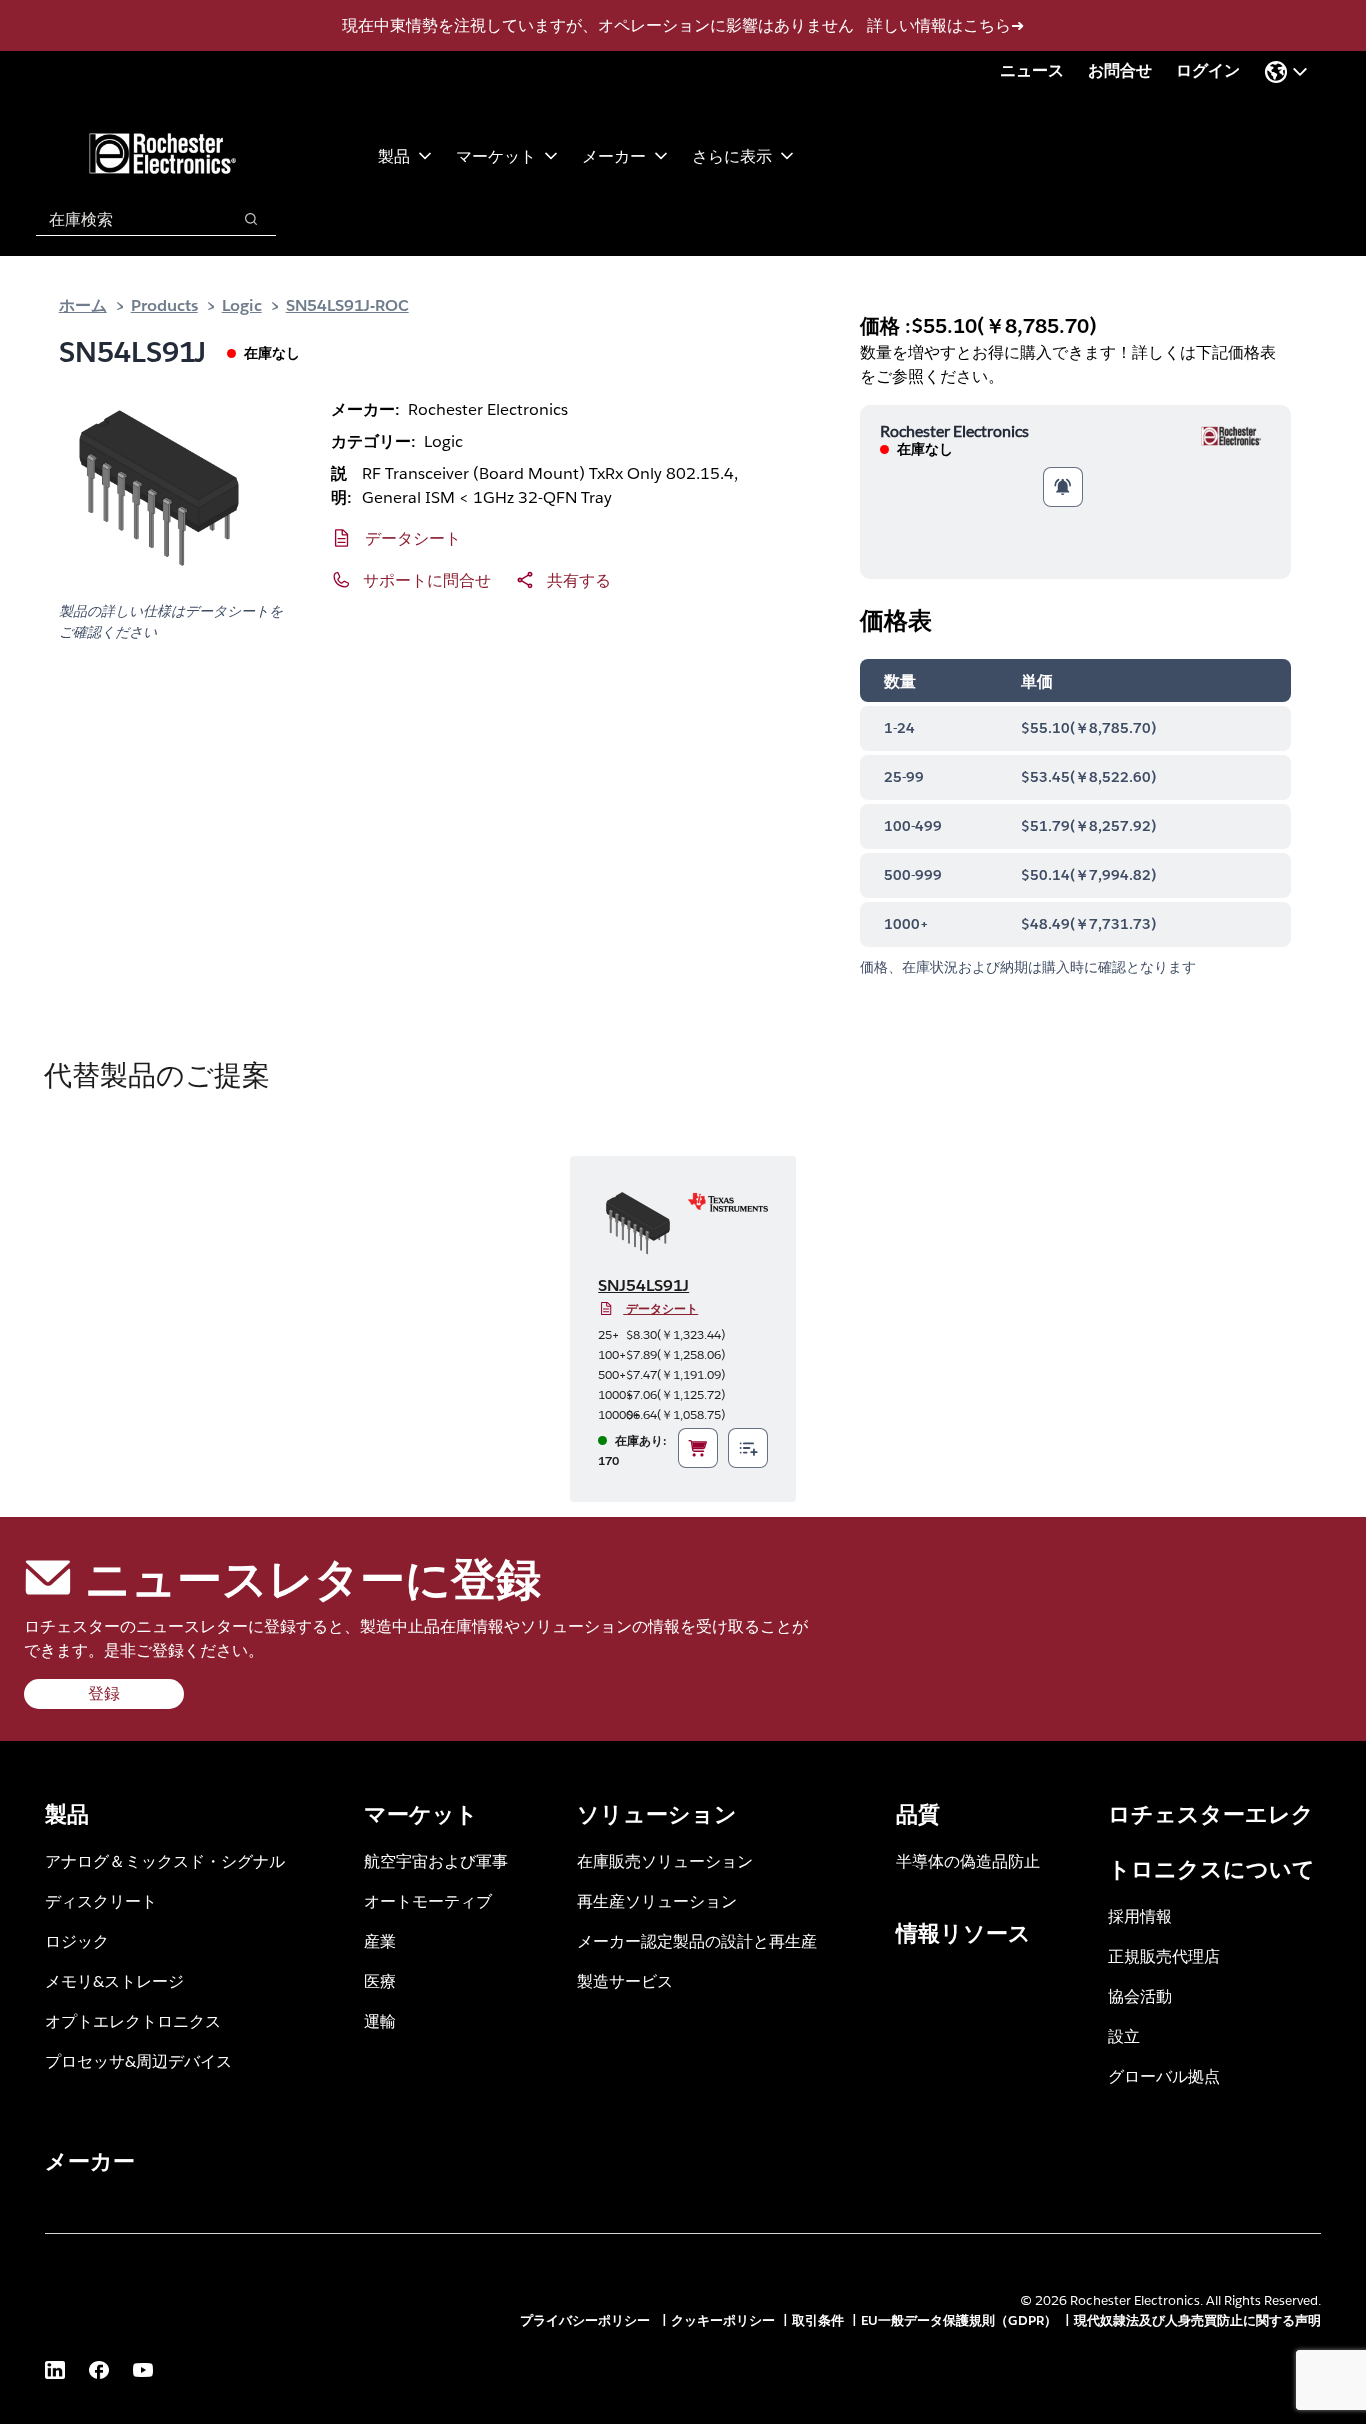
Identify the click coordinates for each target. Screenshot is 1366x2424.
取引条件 (818, 2320)
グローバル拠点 (1164, 2075)
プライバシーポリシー (587, 2320)
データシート (413, 537)
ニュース (1032, 70)
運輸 (380, 2020)
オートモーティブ (428, 1900)
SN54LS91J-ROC (347, 304)
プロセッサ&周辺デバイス (138, 2060)
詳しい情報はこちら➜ (945, 25)
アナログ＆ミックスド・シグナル (165, 1860)
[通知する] (1063, 487)
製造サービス (625, 1980)
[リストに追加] (748, 1448)
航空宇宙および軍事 (436, 1860)
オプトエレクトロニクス (133, 2020)
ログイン (1208, 70)
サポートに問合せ (427, 579)
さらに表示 (732, 155)
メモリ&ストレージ (114, 1980)
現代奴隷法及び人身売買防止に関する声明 (1197, 2320)
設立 (1124, 2035)
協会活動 (1140, 1995)
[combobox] (123, 219)
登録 (104, 1693)
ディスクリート (101, 1900)
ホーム (83, 304)
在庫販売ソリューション (665, 1860)
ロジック (77, 1940)
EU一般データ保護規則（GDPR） (959, 2320)
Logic (242, 304)
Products (164, 304)
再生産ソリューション (657, 1900)
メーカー (614, 155)
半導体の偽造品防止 (968, 1860)
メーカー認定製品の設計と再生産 (697, 1940)
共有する (579, 579)
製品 (394, 155)
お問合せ (1120, 70)
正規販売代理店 (1164, 1955)
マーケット (496, 155)
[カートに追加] (698, 1448)
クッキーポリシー (723, 2320)
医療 (380, 1980)
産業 (380, 1940)
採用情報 (1140, 1915)
